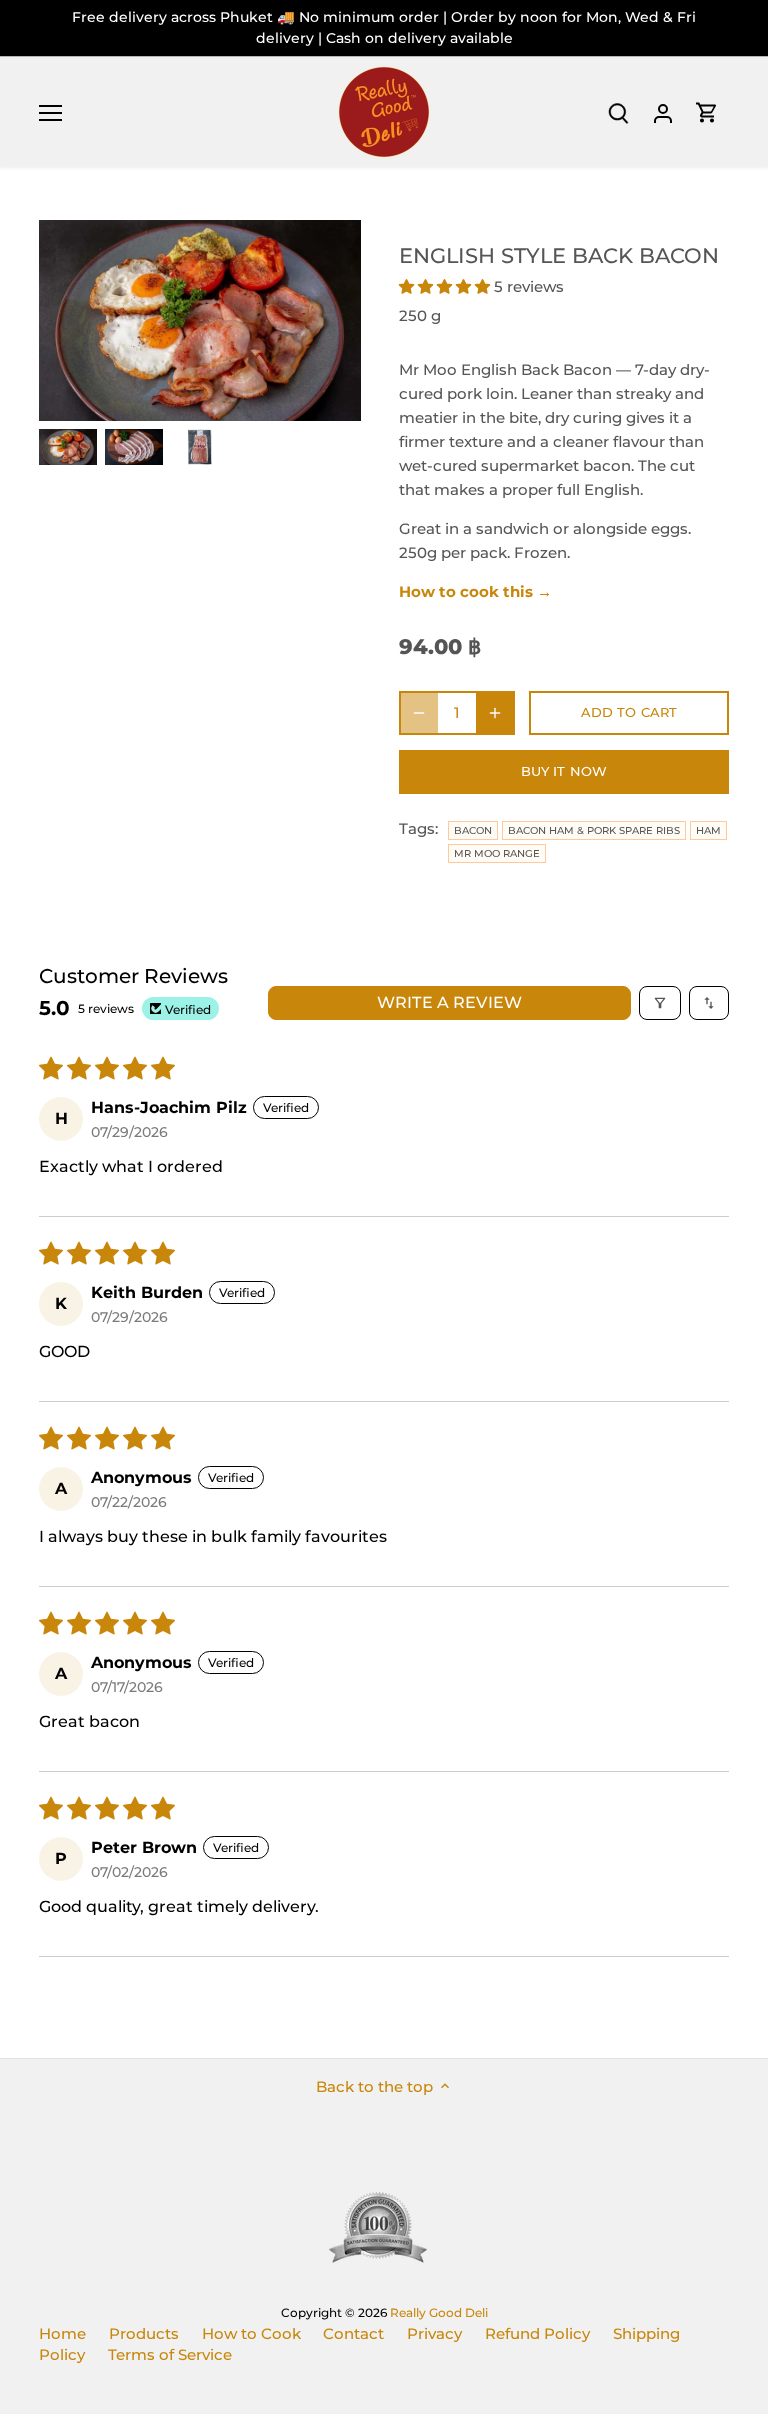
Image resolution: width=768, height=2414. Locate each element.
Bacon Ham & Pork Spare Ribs (594, 830)
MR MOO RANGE (497, 853)
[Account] (663, 112)
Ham (708, 830)
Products (144, 2333)
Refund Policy (537, 2333)
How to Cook (251, 2333)
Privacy (434, 2333)
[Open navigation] (50, 113)
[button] (446, 286)
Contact (353, 2333)
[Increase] (495, 713)
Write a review (449, 1002)
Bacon (473, 830)
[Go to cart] (707, 112)
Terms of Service (170, 2354)
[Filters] (660, 1003)
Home (62, 2333)
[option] (68, 447)
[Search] (619, 112)
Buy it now (564, 771)
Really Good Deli (439, 2312)
